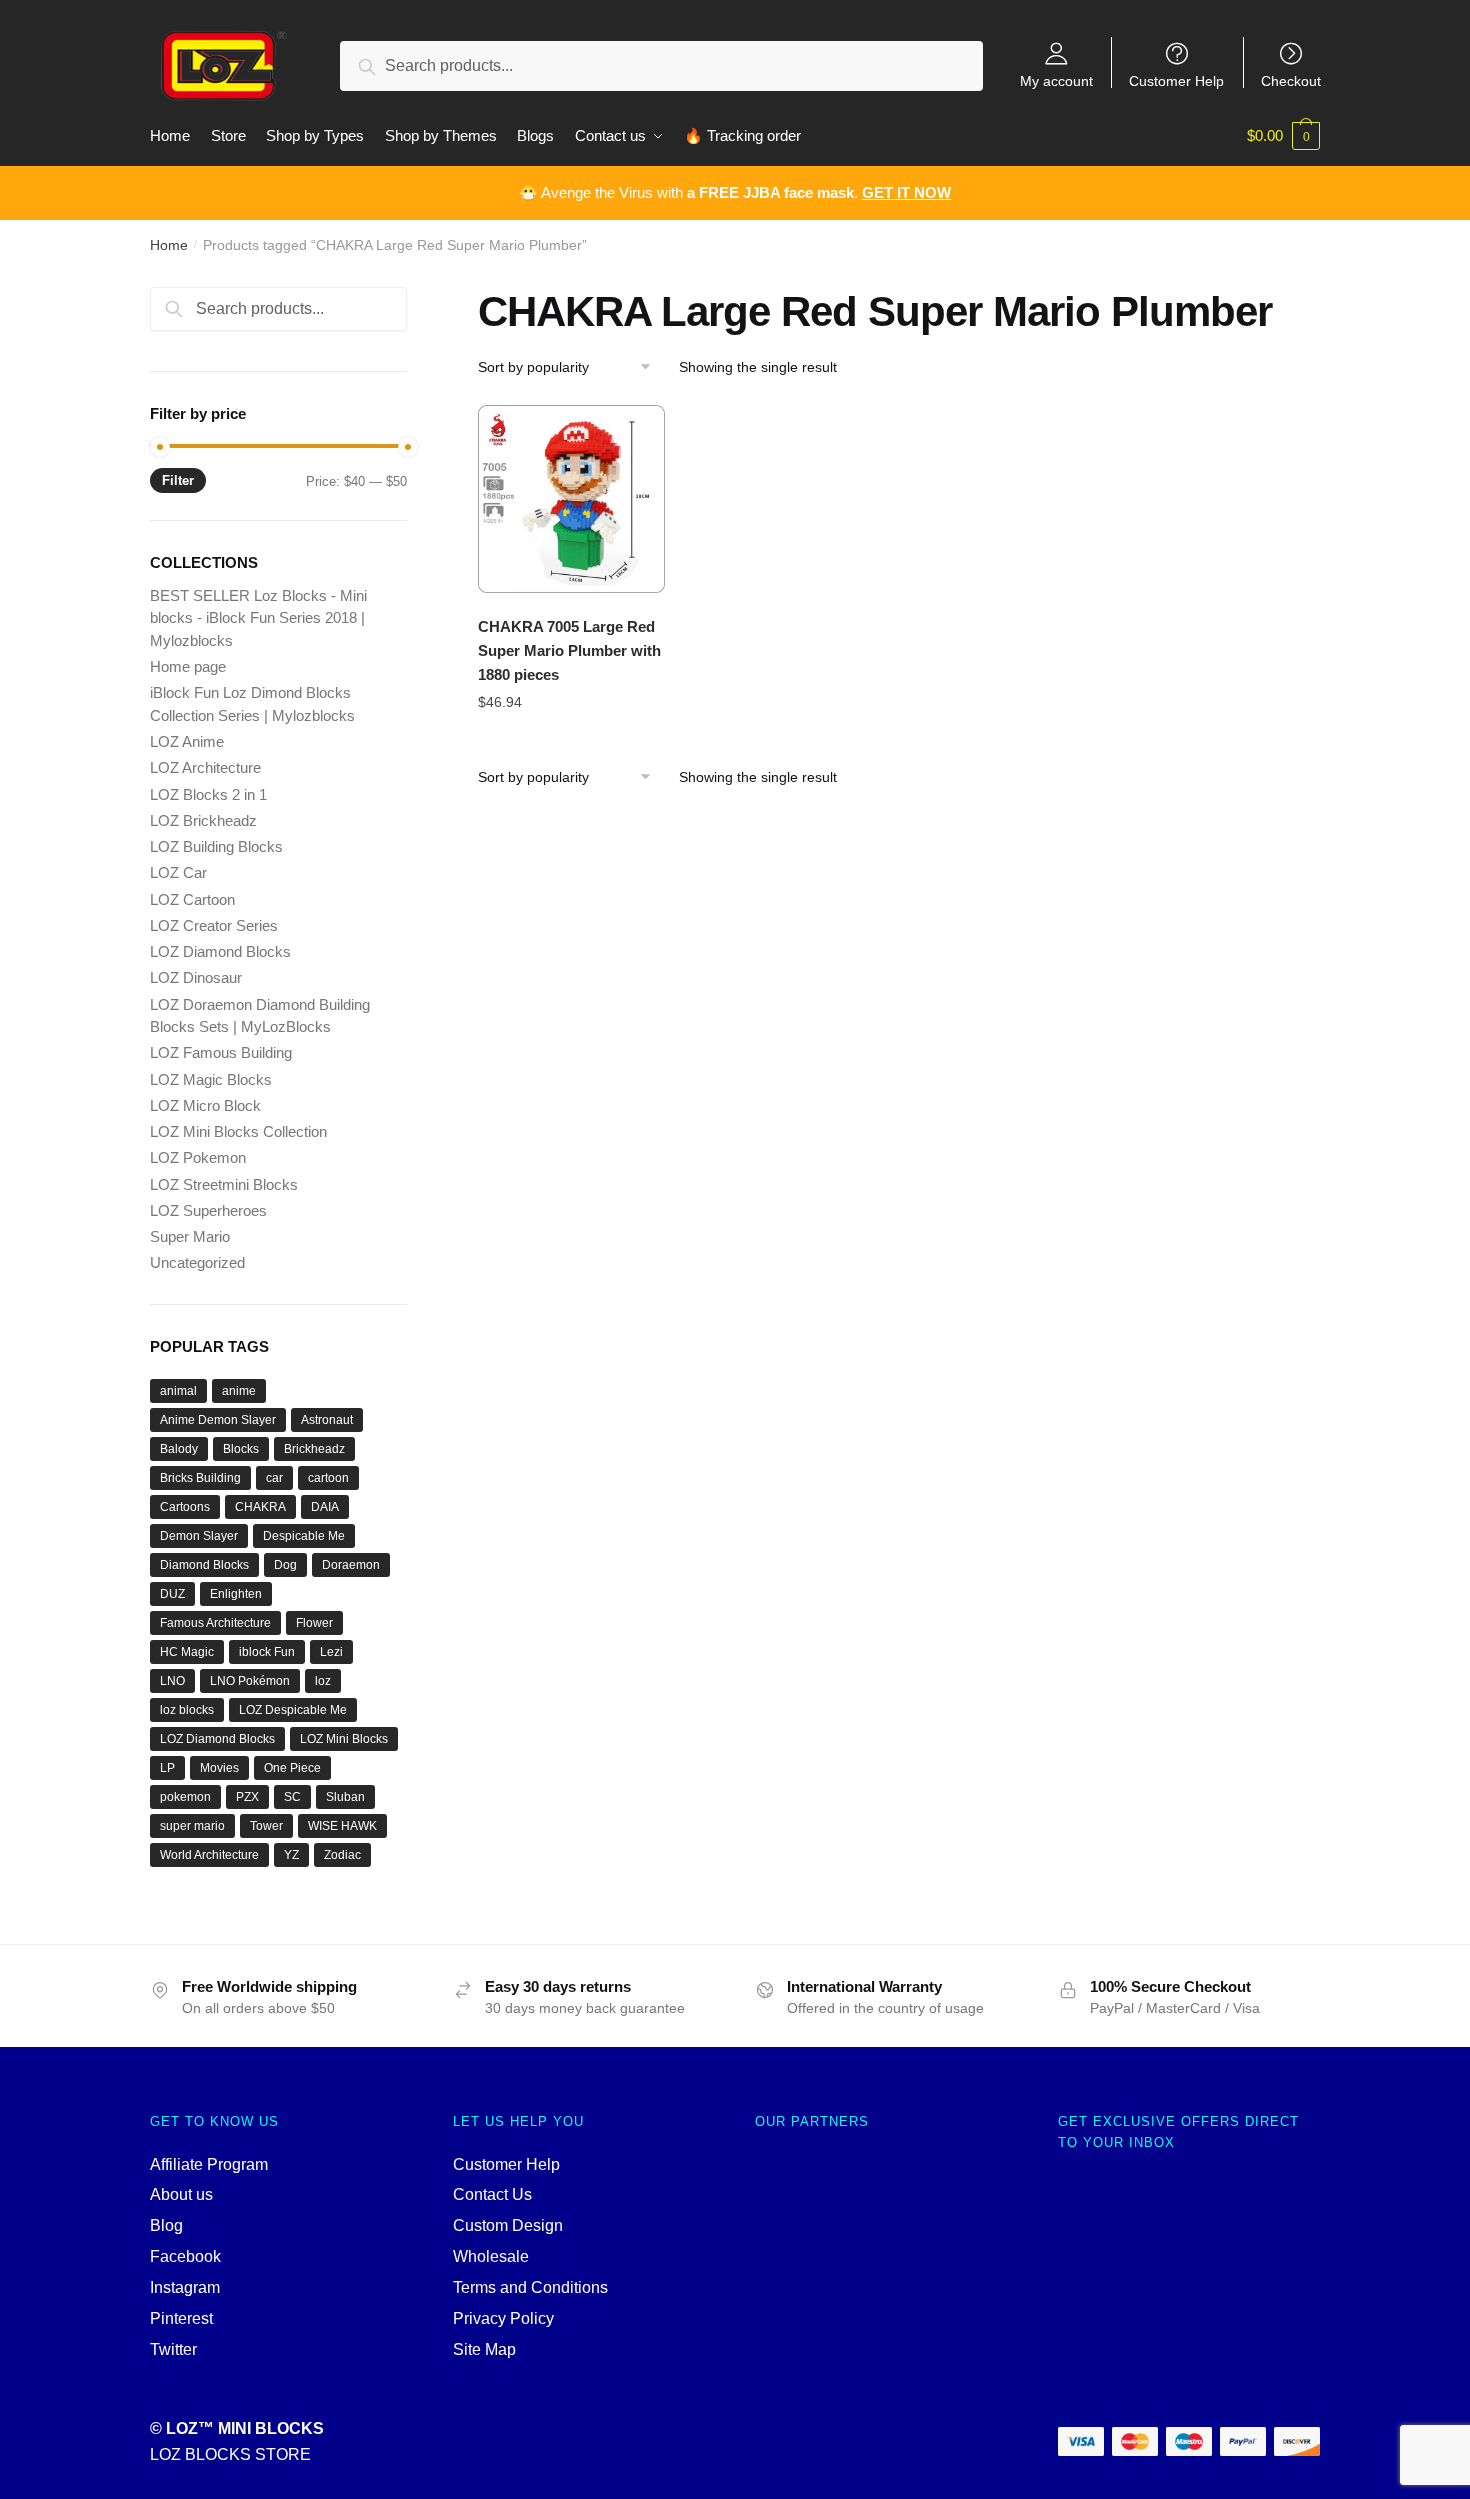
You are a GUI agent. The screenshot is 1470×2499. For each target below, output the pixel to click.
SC (292, 1797)
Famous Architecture (215, 1623)
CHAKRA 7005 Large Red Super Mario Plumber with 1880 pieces (569, 651)
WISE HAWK (342, 1826)
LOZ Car (178, 872)
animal (178, 1391)
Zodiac (342, 1855)
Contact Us (492, 2194)
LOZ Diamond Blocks (220, 951)
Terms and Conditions (530, 2287)
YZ (291, 1855)
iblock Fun (267, 1652)
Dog (285, 1565)
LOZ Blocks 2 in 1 (208, 794)
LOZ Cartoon (192, 899)
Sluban (345, 1797)
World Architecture (209, 1855)
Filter (178, 480)
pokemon (185, 1797)
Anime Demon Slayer (218, 1420)
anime (239, 1391)
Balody (179, 1449)
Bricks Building (200, 1478)
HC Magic (187, 1652)
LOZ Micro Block (205, 1105)
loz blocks (187, 1710)
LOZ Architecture (205, 767)
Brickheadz (314, 1449)
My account (1056, 80)
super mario (192, 1826)
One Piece (292, 1768)
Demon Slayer (199, 1536)
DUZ (172, 1594)
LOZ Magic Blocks (211, 1079)
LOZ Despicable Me (293, 1710)
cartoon (328, 1478)
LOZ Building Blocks (216, 846)
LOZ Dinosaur (196, 977)
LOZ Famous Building (221, 1052)
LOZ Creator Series (214, 925)
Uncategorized (197, 1262)
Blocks (241, 1449)
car (274, 1478)
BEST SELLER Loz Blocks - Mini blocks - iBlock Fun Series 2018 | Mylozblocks (258, 618)
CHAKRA (260, 1507)
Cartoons (185, 1507)
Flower (314, 1623)
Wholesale (491, 2256)
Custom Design (508, 2225)
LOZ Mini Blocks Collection (238, 1131)
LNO (172, 1681)
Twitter (173, 2349)
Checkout (1291, 80)
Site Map (484, 2349)
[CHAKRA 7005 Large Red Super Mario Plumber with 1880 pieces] (572, 499)
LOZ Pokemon (198, 1157)
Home (169, 245)
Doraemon (351, 1565)
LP (167, 1768)
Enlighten (236, 1594)
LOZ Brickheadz (203, 820)
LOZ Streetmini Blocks (224, 1184)
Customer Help (1176, 80)
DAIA (325, 1507)
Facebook (185, 2256)
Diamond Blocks (204, 1565)
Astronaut (327, 1420)
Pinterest (181, 2318)
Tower (266, 1826)
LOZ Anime (187, 741)
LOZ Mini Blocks (344, 1739)
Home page (188, 666)
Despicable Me (304, 1536)
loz (323, 1681)
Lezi (331, 1652)
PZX (247, 1797)
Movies (219, 1768)
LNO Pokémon (250, 1681)
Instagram (185, 2287)
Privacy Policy (503, 2318)
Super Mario (190, 1236)
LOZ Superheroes (208, 1210)
